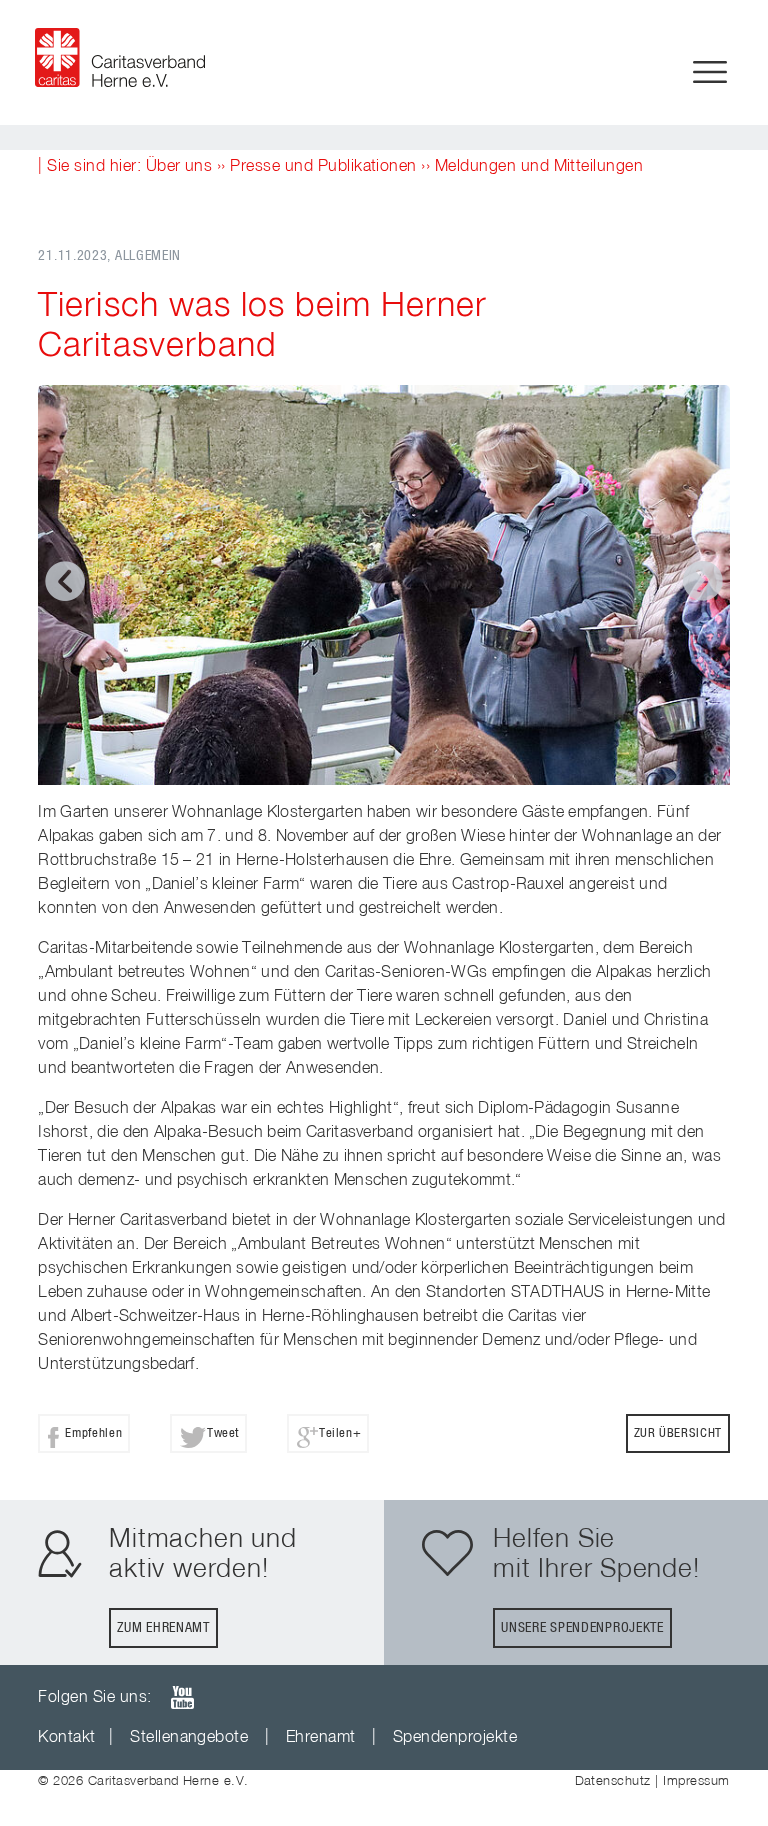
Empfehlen (93, 1433)
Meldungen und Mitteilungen (539, 167)
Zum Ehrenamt (163, 1628)
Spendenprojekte (455, 1738)
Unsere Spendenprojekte (582, 1628)
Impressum (696, 1781)
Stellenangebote (189, 1738)
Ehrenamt (321, 1738)
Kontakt (66, 1738)
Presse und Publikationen (323, 167)
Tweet (223, 1433)
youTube (182, 1697)
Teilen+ (340, 1433)
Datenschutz (613, 1781)
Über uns (179, 167)
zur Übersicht (678, 1433)
